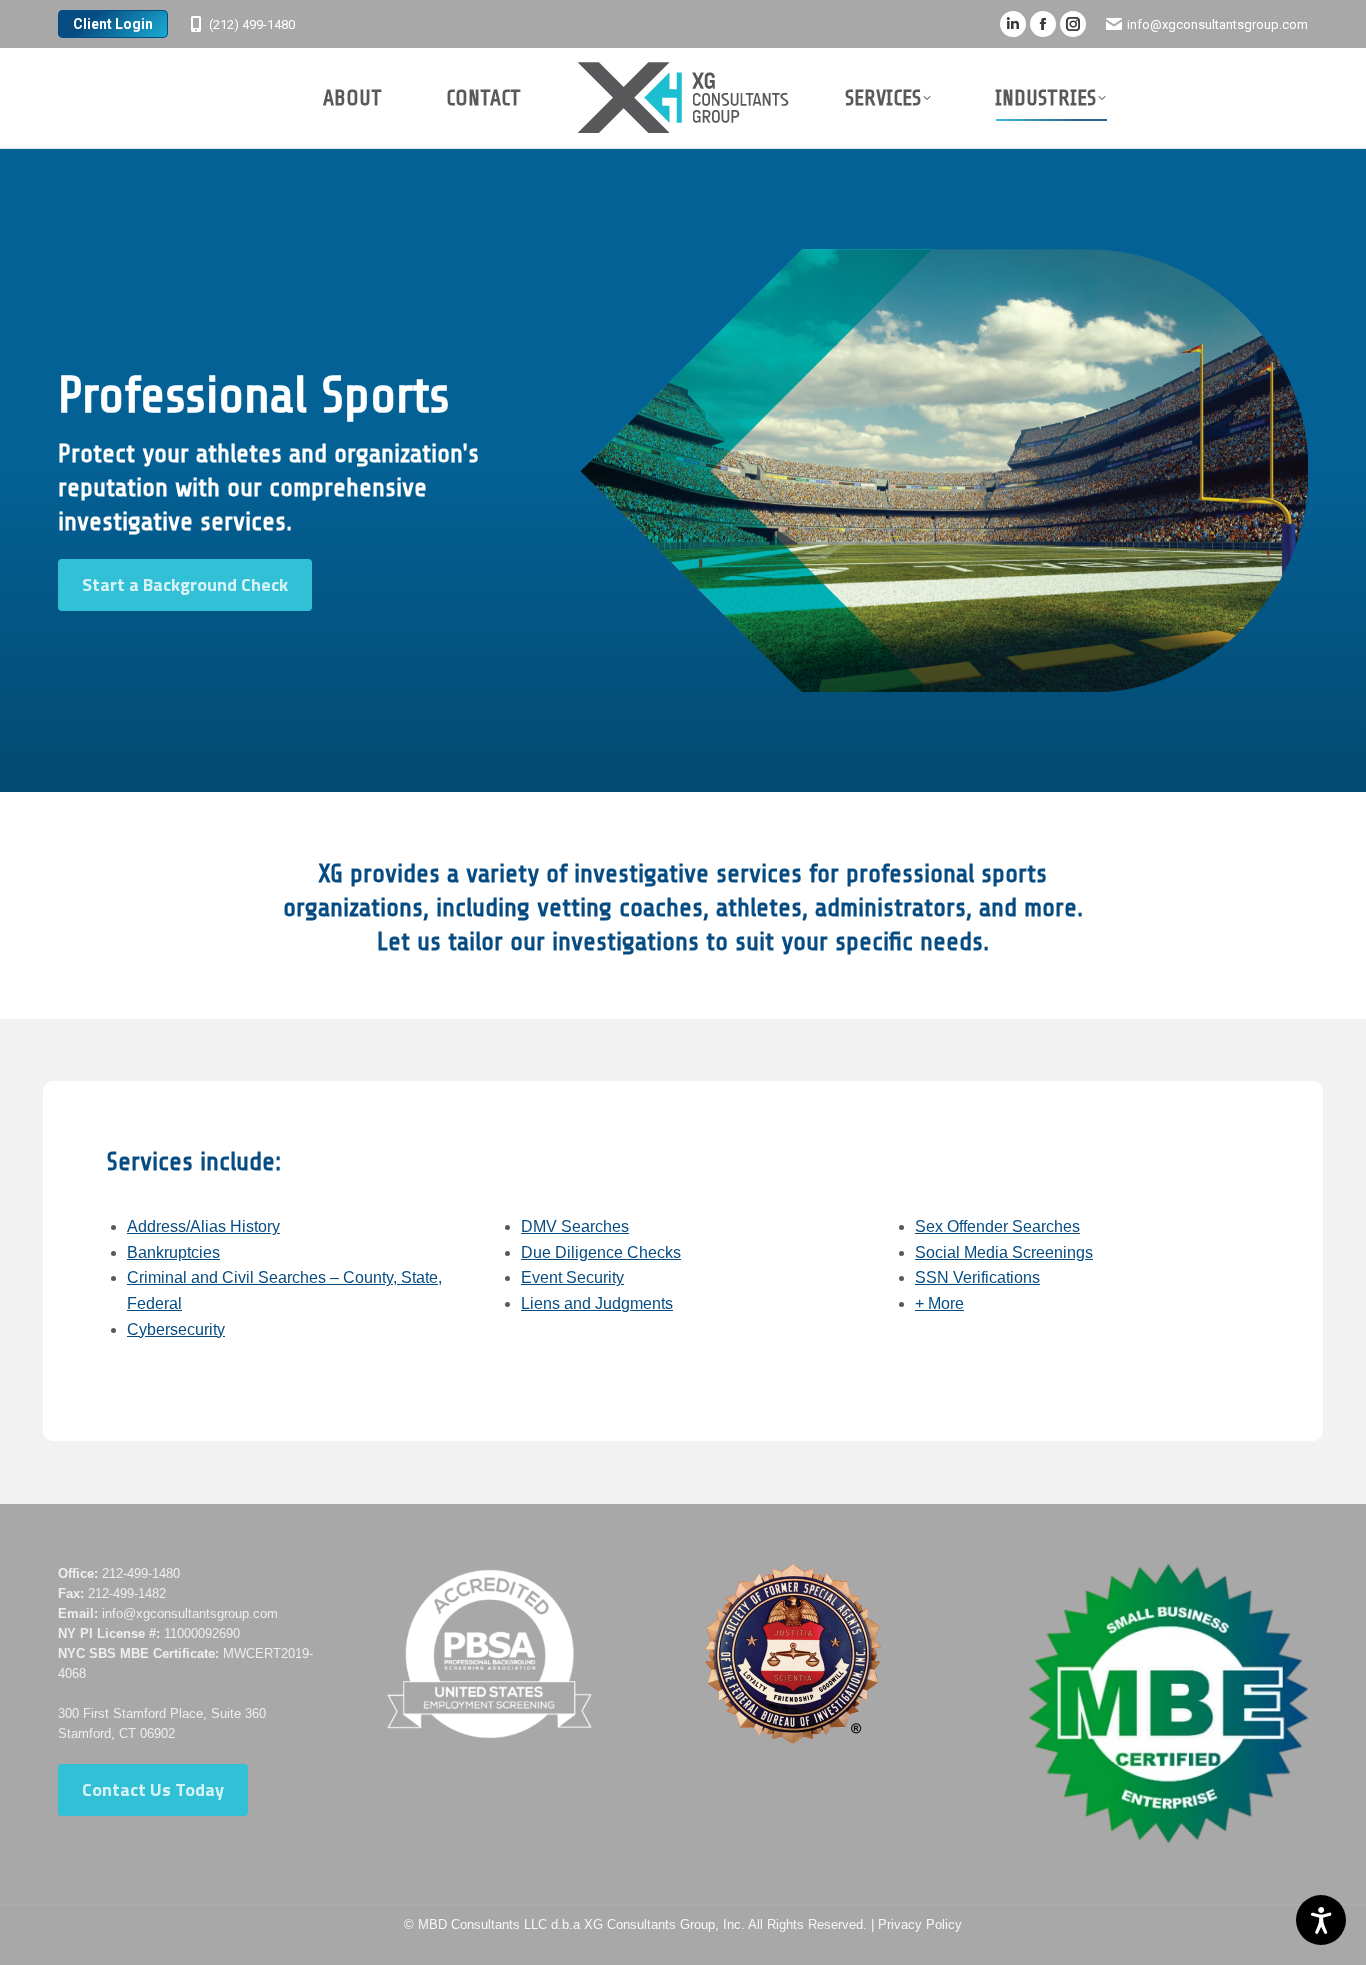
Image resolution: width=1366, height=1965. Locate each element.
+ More (939, 1303)
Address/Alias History (203, 1226)
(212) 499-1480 (252, 24)
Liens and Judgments (597, 1303)
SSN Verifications (977, 1277)
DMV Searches (575, 1226)
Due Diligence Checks (601, 1252)
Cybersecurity (176, 1329)
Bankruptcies (173, 1252)
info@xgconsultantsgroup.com (1217, 24)
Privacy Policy (920, 1924)
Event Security (572, 1277)
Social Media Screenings (1004, 1252)
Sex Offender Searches (997, 1226)
